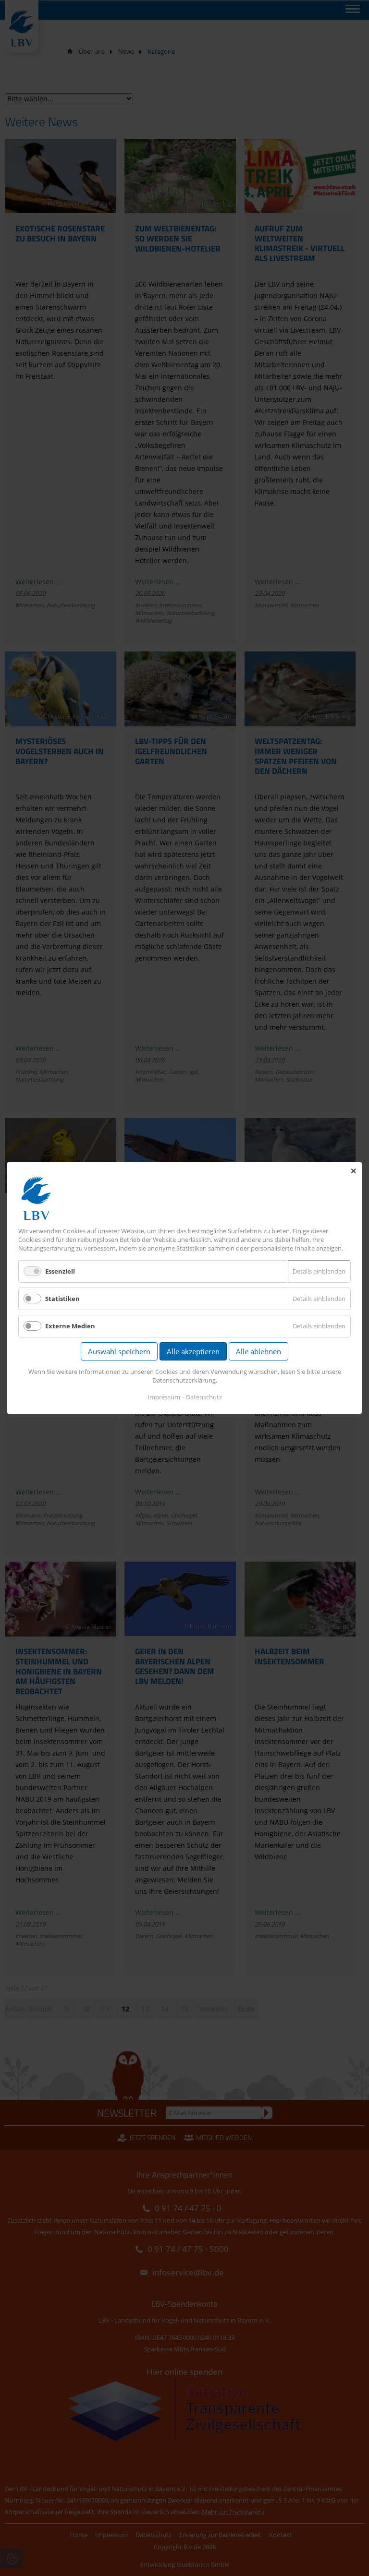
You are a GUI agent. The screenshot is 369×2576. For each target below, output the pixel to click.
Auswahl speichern (119, 1351)
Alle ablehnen (258, 1351)
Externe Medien (70, 1326)
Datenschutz (204, 1397)
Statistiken (62, 1299)
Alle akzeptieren (193, 1351)
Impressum (164, 1397)
